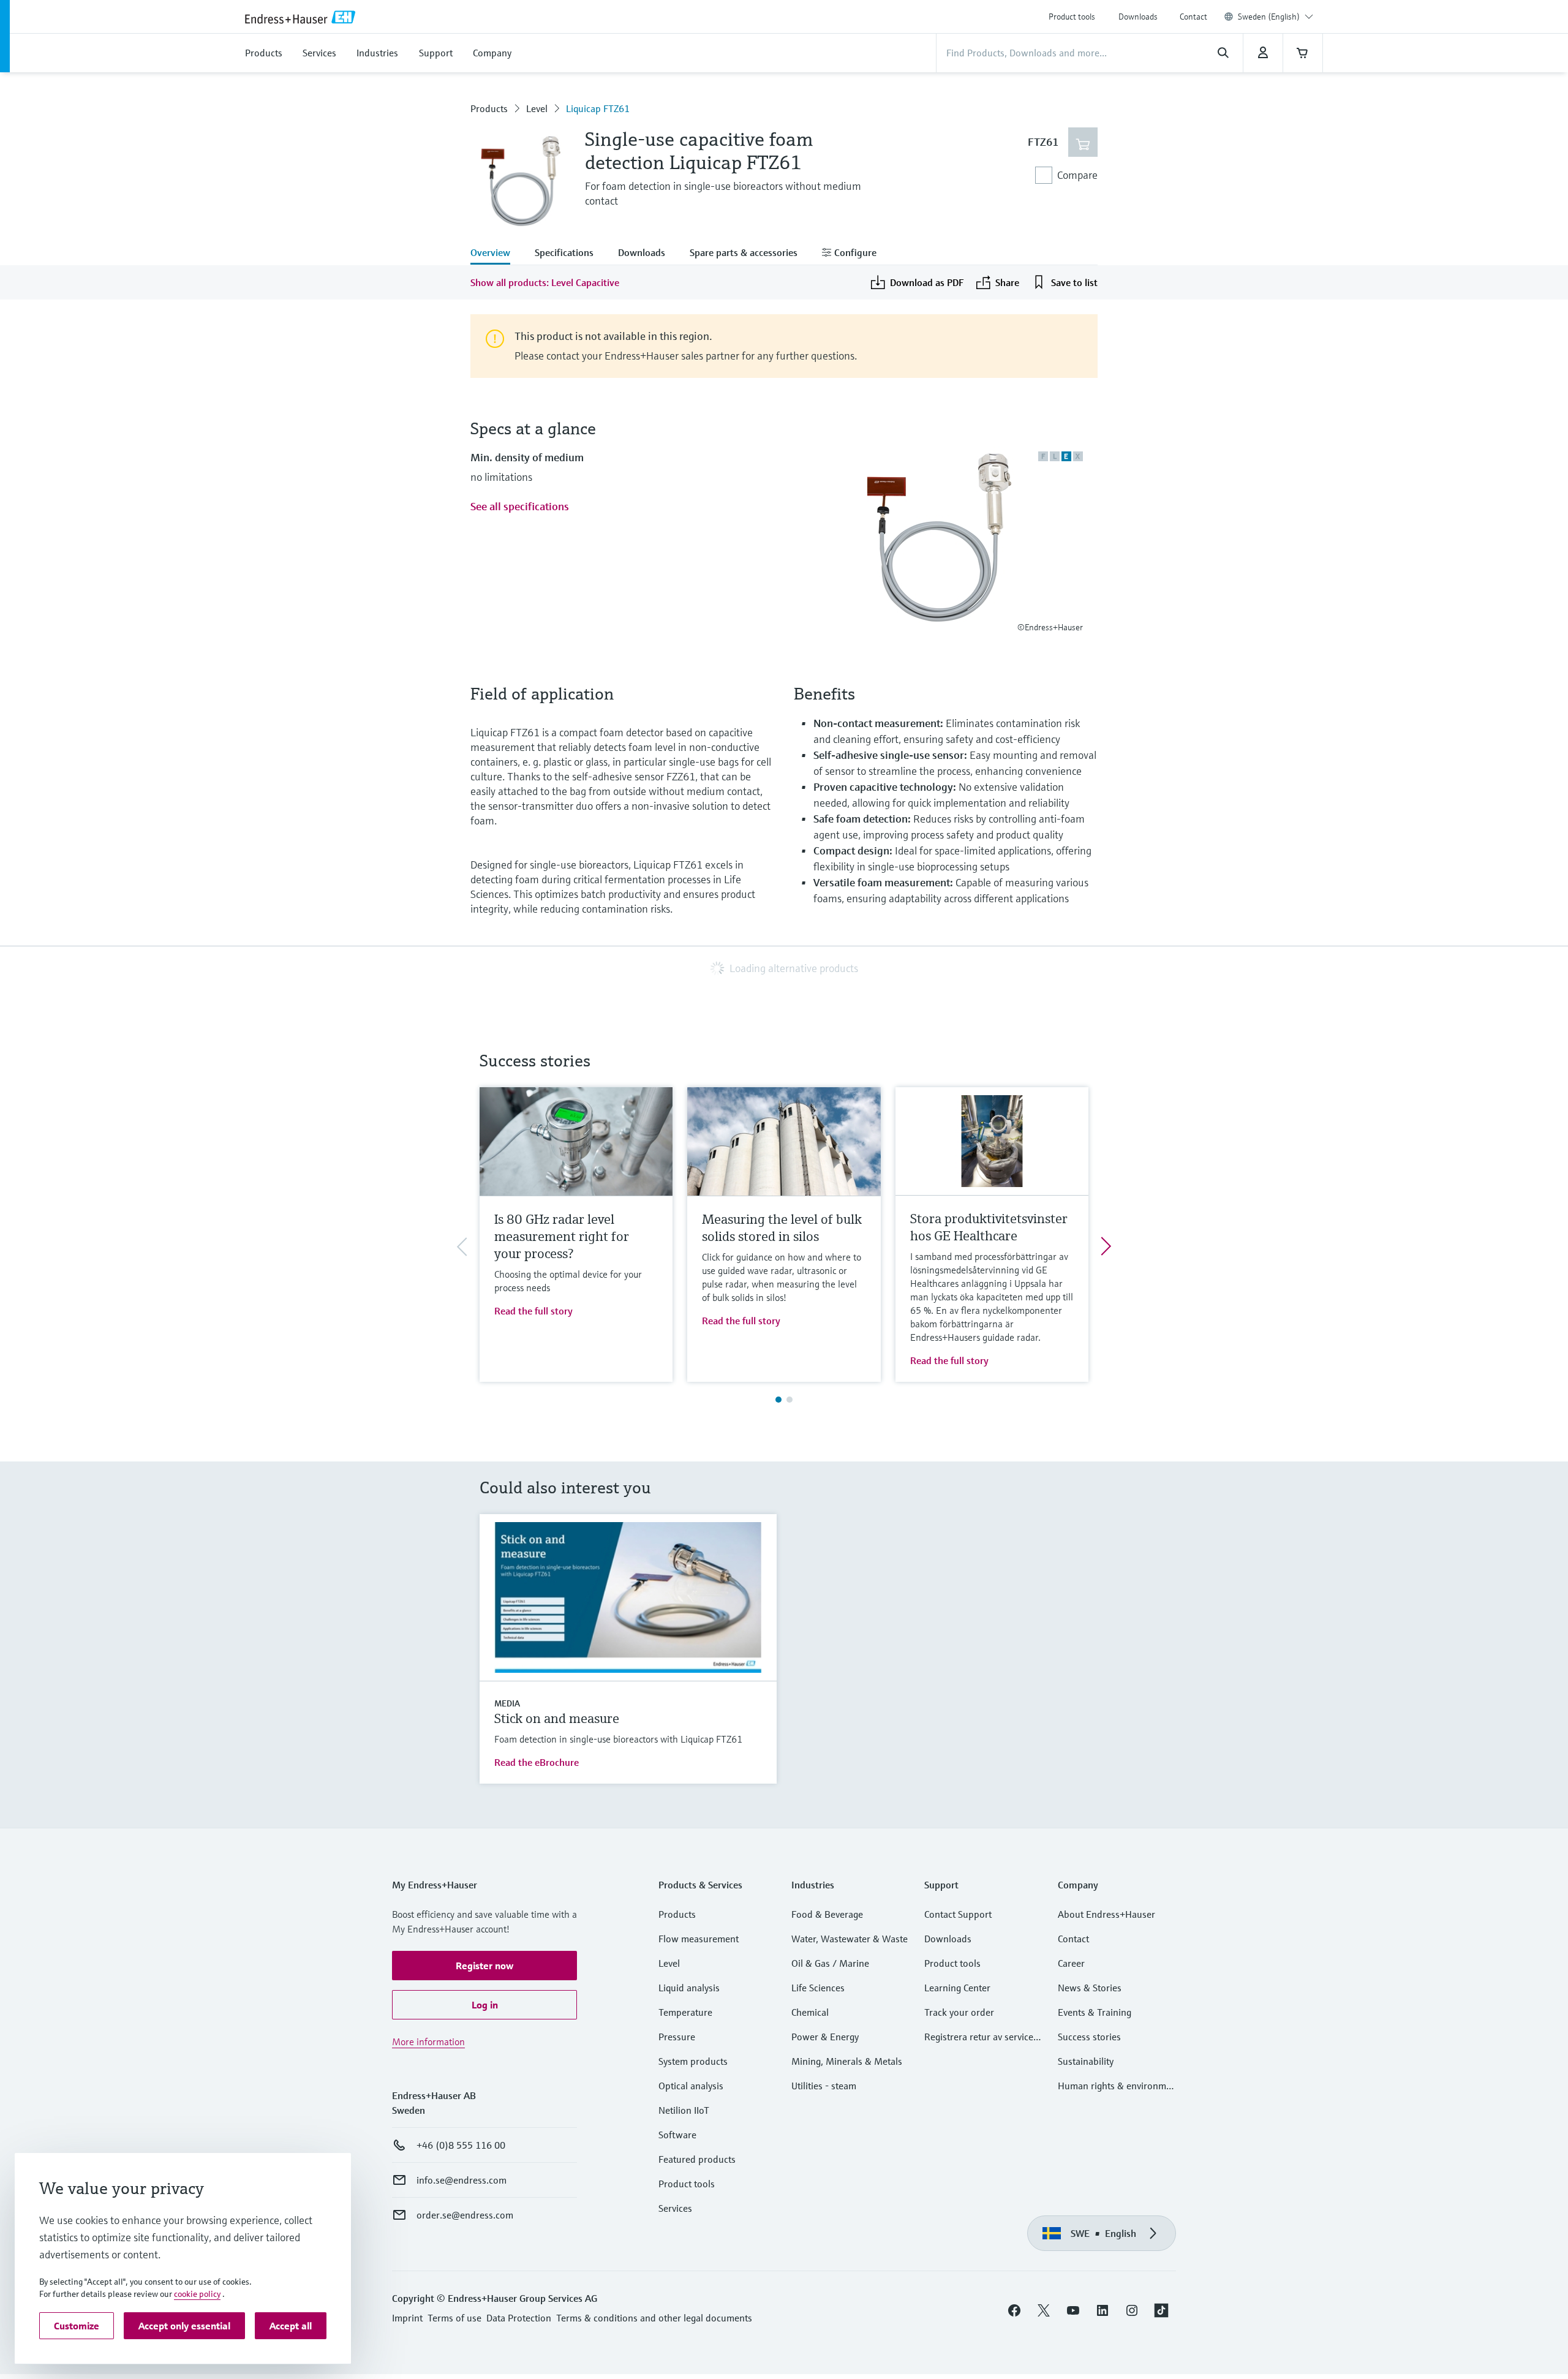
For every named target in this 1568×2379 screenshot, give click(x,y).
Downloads (1138, 17)
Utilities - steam (824, 2086)
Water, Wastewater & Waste (850, 1939)
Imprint (407, 2318)
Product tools (1072, 17)
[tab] (496, 254)
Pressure (677, 2037)
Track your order (959, 2012)
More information (428, 2042)
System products (693, 2061)
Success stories (1089, 2037)
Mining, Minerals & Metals (847, 2061)
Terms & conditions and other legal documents (654, 2318)
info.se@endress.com (462, 2180)
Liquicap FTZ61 (598, 108)
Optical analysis (691, 2086)
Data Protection (519, 2318)
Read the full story (533, 1311)
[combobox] (1276, 17)
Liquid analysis (689, 1988)
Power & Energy (825, 2037)
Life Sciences (818, 1988)
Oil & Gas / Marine (830, 1963)
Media (507, 1703)
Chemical (810, 2012)
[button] (484, 1966)
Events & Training (1095, 2012)
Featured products (697, 2159)
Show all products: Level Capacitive (545, 282)
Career (1071, 1963)
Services (675, 2208)
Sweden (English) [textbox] (1269, 17)
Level (537, 108)
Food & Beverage (827, 1914)
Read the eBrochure (537, 1762)
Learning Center (957, 1988)
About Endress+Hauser (1106, 1914)
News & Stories (1090, 1988)
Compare (1077, 175)
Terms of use (454, 2318)
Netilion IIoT (684, 2110)
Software (677, 2135)
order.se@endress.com (465, 2215)
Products (489, 108)
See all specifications (520, 506)
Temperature (685, 2012)
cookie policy (197, 2294)
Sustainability (1086, 2061)
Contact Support (958, 1914)
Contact (1193, 17)
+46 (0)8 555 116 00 (461, 2145)
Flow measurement (699, 1939)
